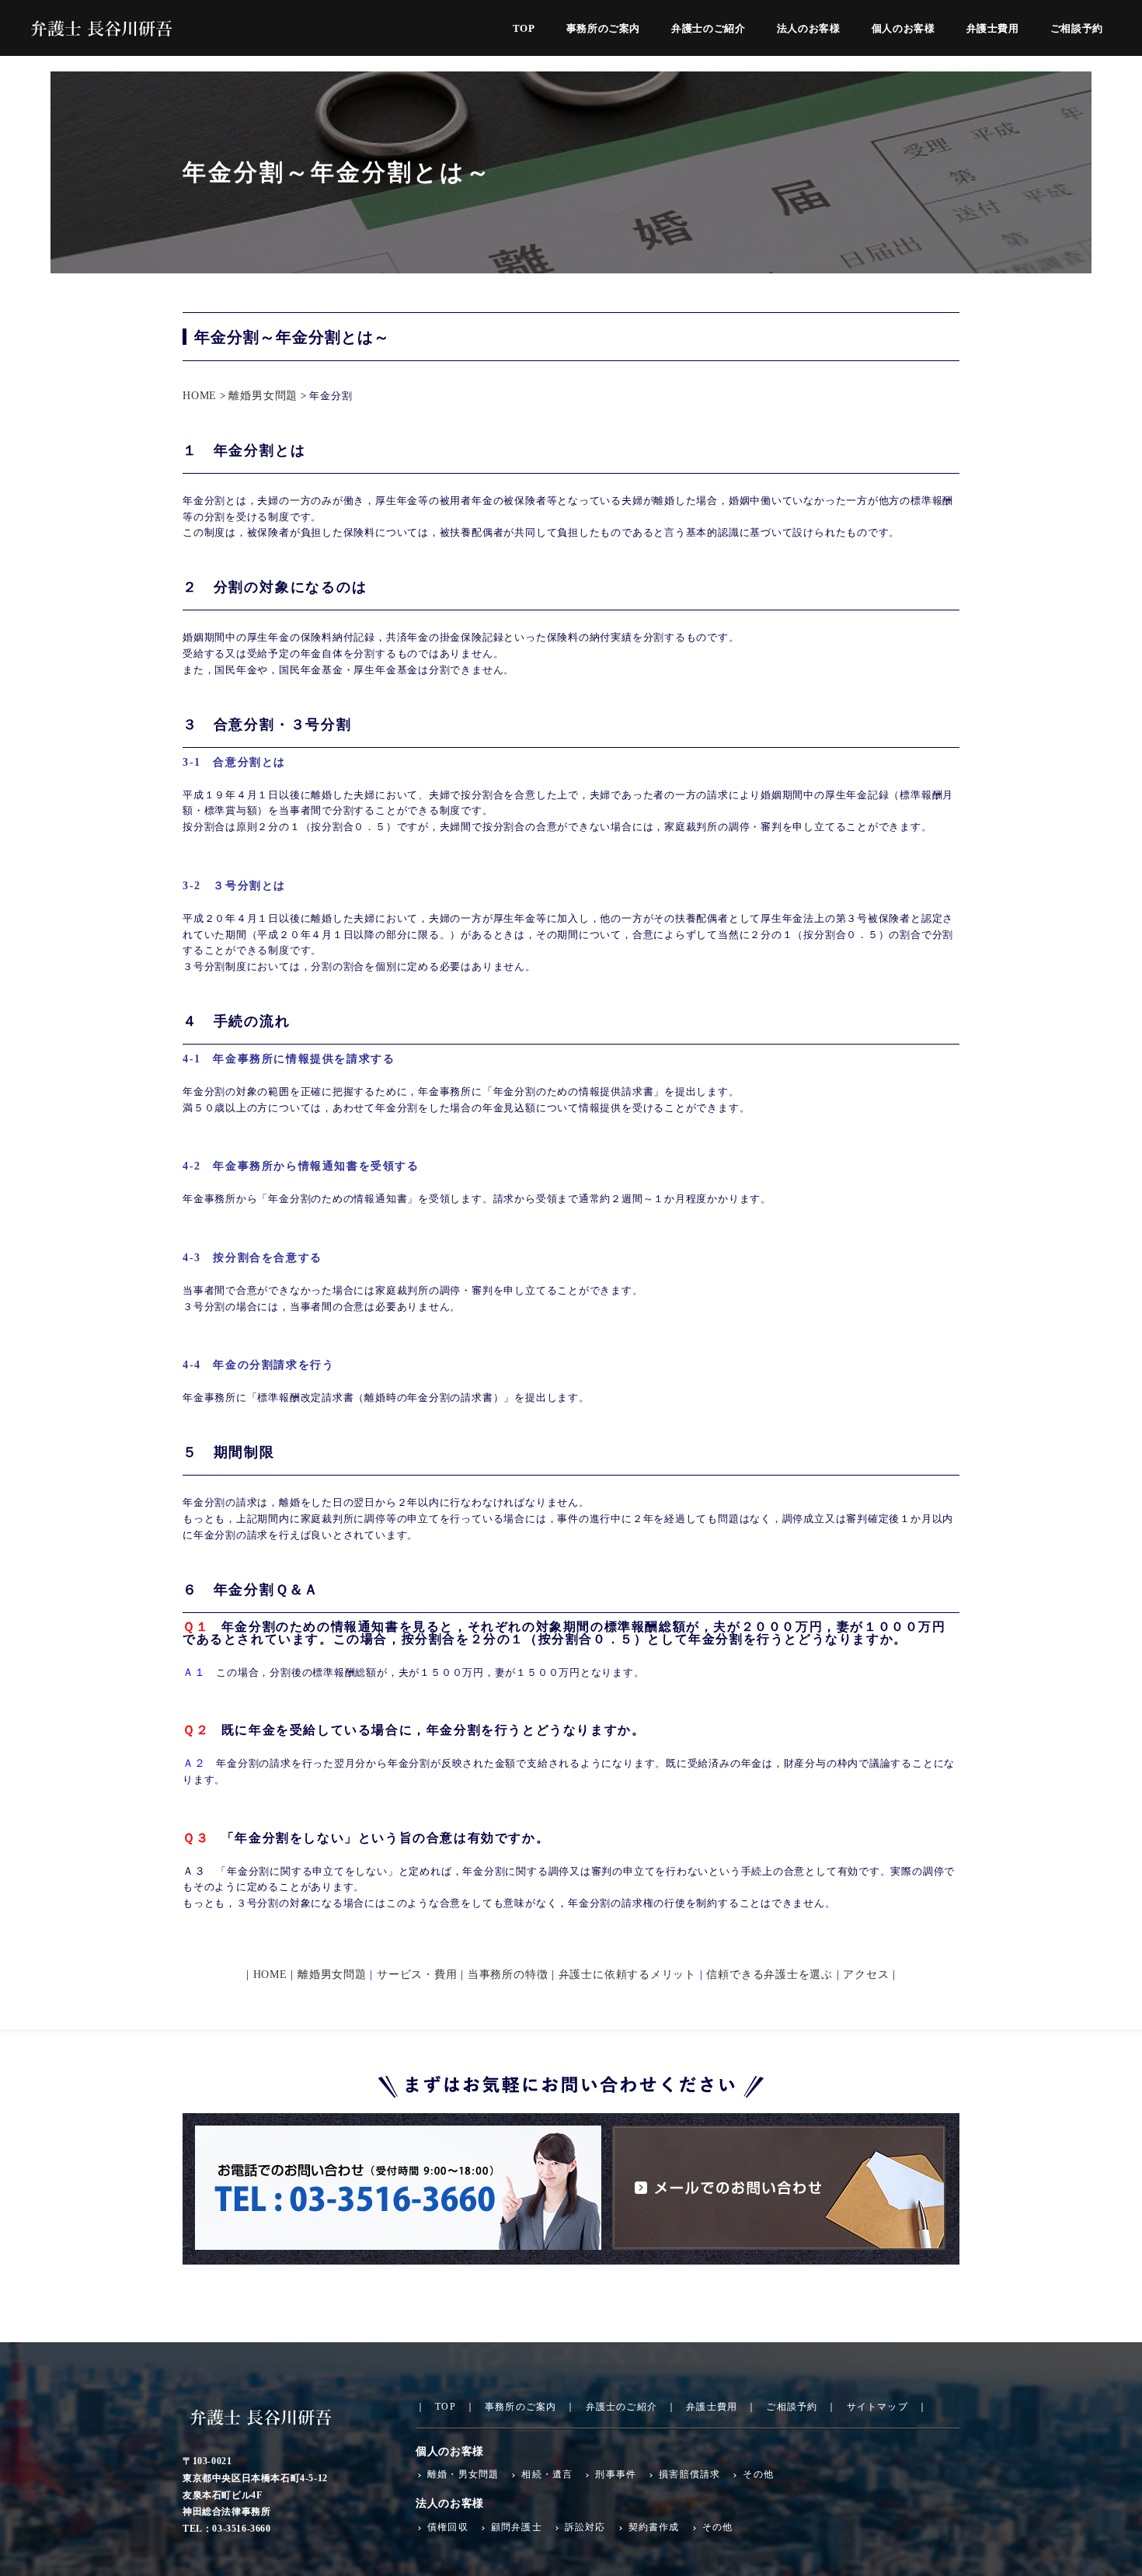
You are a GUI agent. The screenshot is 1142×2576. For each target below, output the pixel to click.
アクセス (866, 1975)
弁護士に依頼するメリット (627, 1975)
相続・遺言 (547, 2474)
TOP (524, 29)
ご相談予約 (1077, 29)
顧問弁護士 (517, 2527)
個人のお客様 (904, 29)
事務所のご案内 (604, 29)
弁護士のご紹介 (709, 29)
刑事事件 (616, 2474)
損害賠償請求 (689, 2474)
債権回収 (448, 2527)
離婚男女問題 (263, 396)
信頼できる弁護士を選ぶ (769, 1975)
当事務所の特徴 (510, 1975)
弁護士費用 (993, 29)
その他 (758, 2474)
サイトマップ (877, 2407)
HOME (200, 396)
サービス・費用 (419, 1975)
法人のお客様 (809, 29)
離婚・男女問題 (463, 2474)
